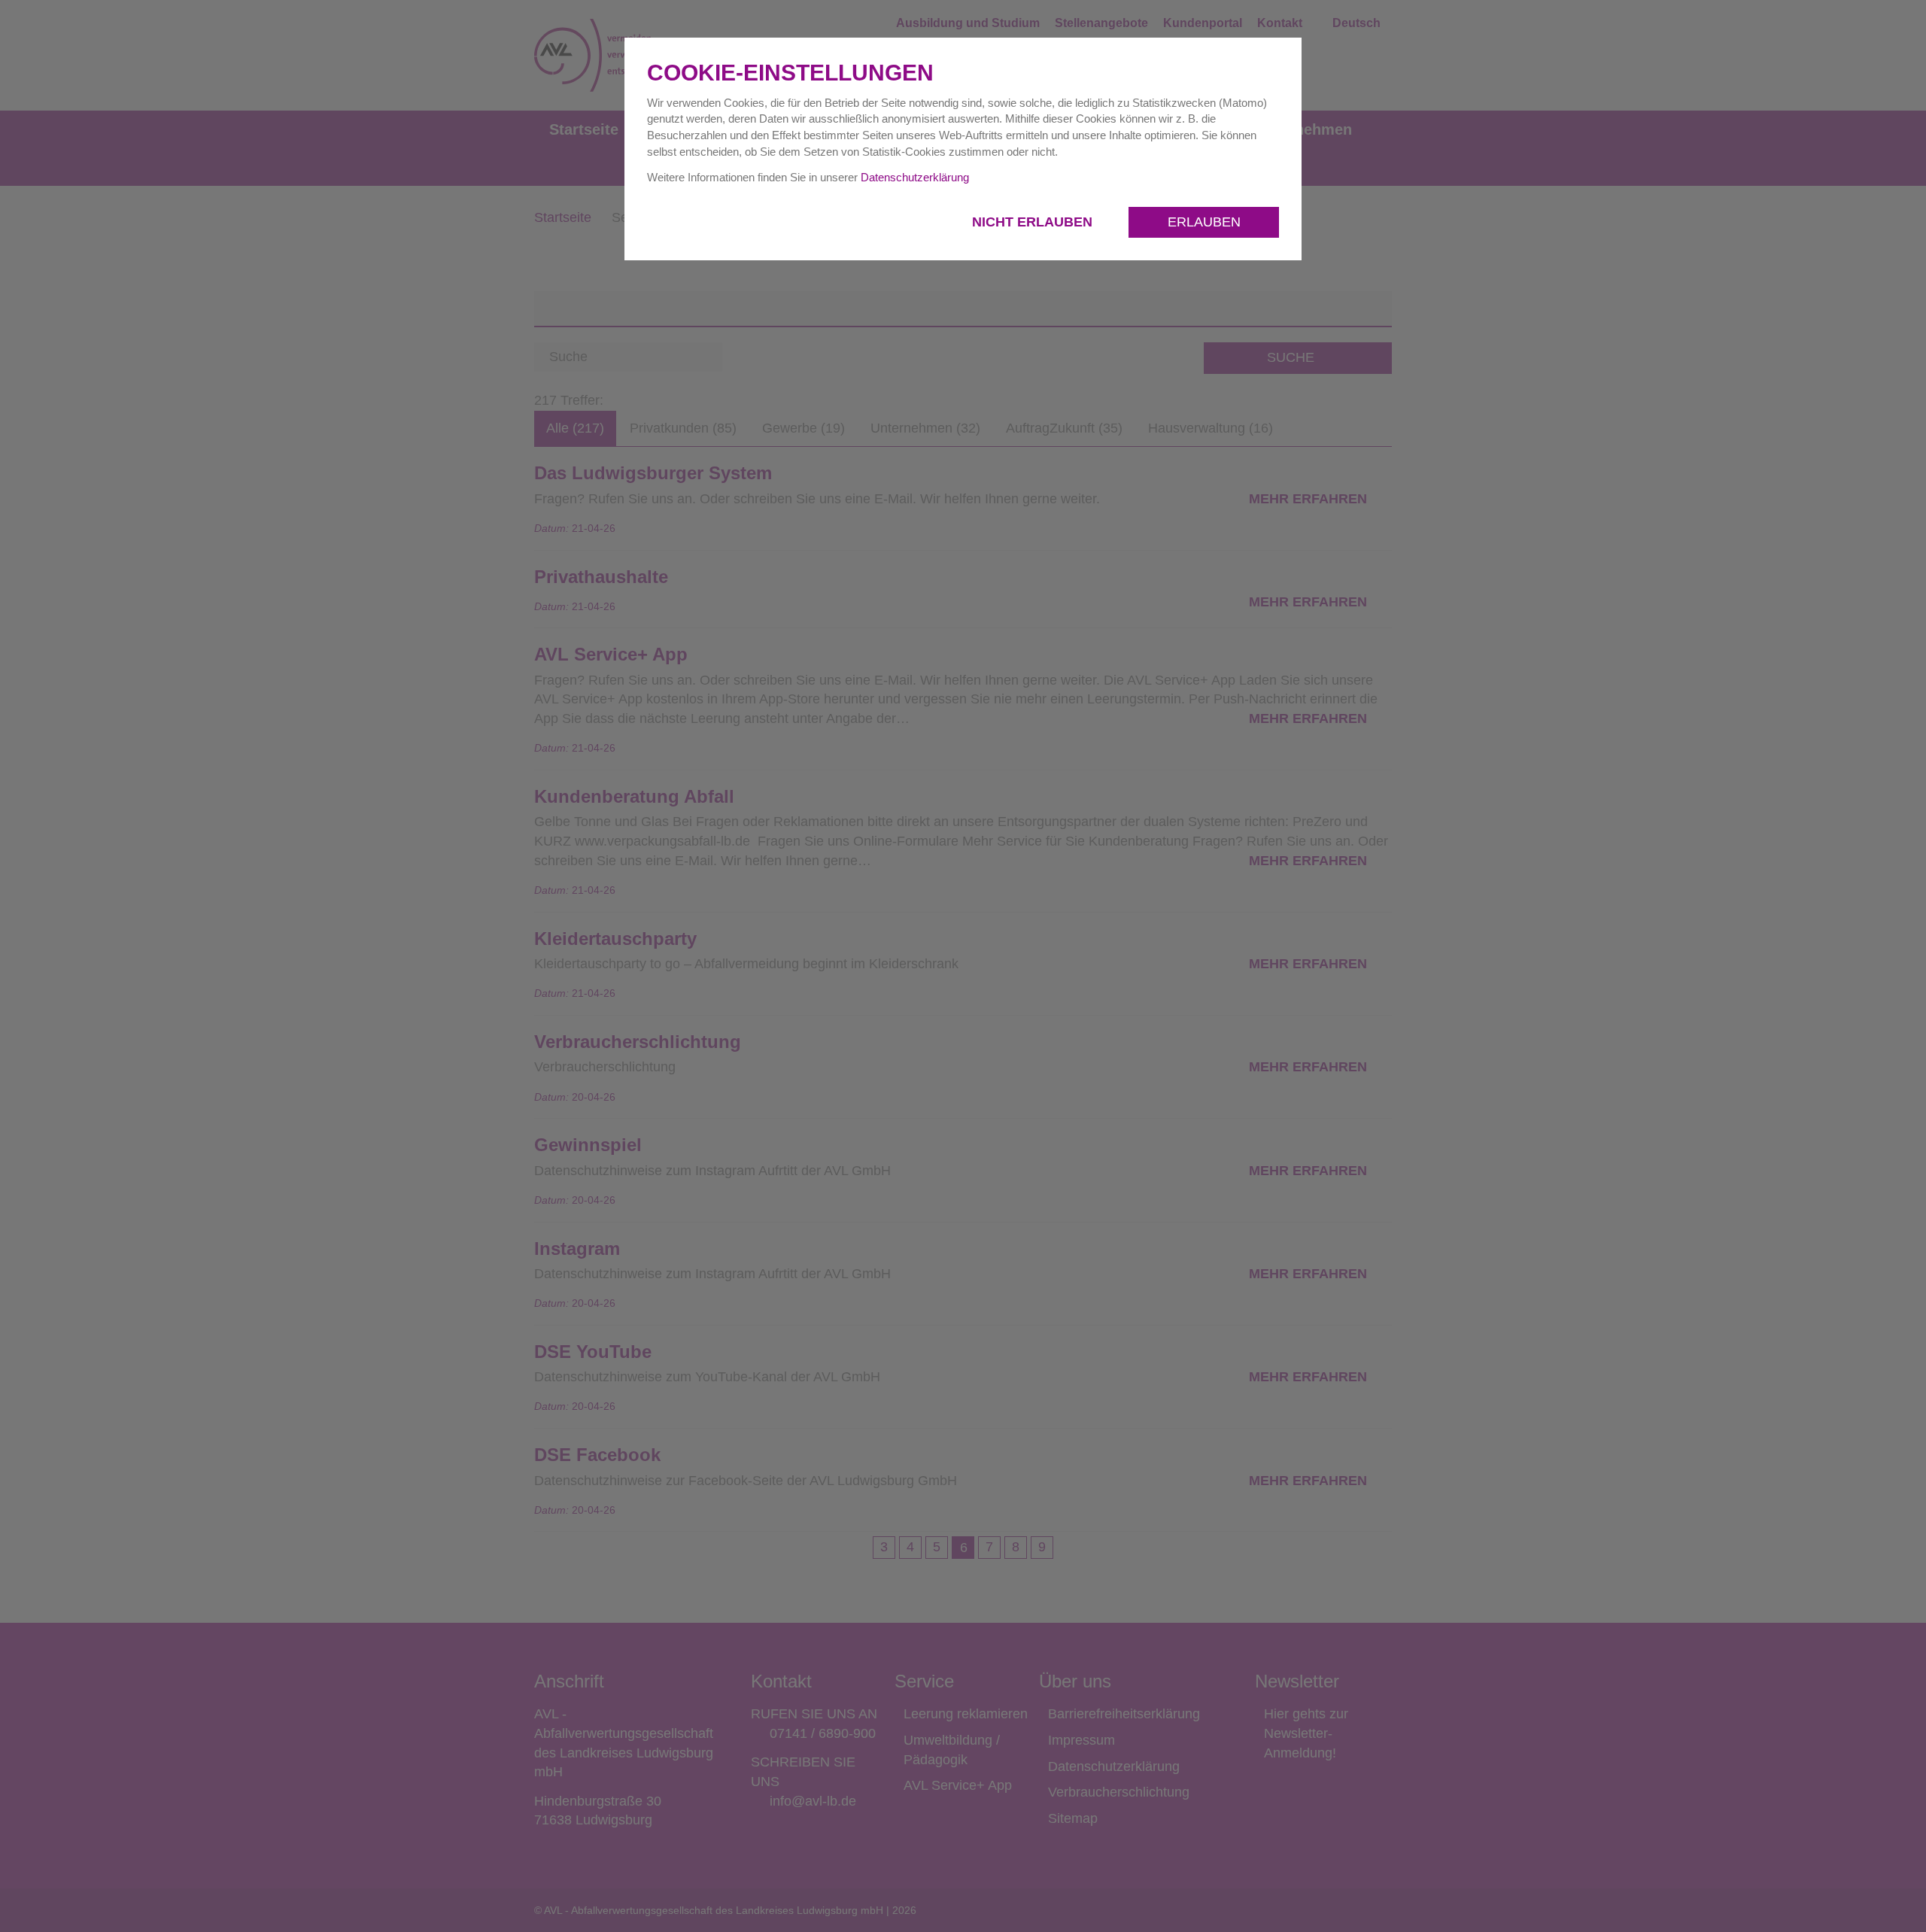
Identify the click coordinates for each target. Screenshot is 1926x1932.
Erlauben (1204, 222)
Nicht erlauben (1034, 222)
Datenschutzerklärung (915, 177)
